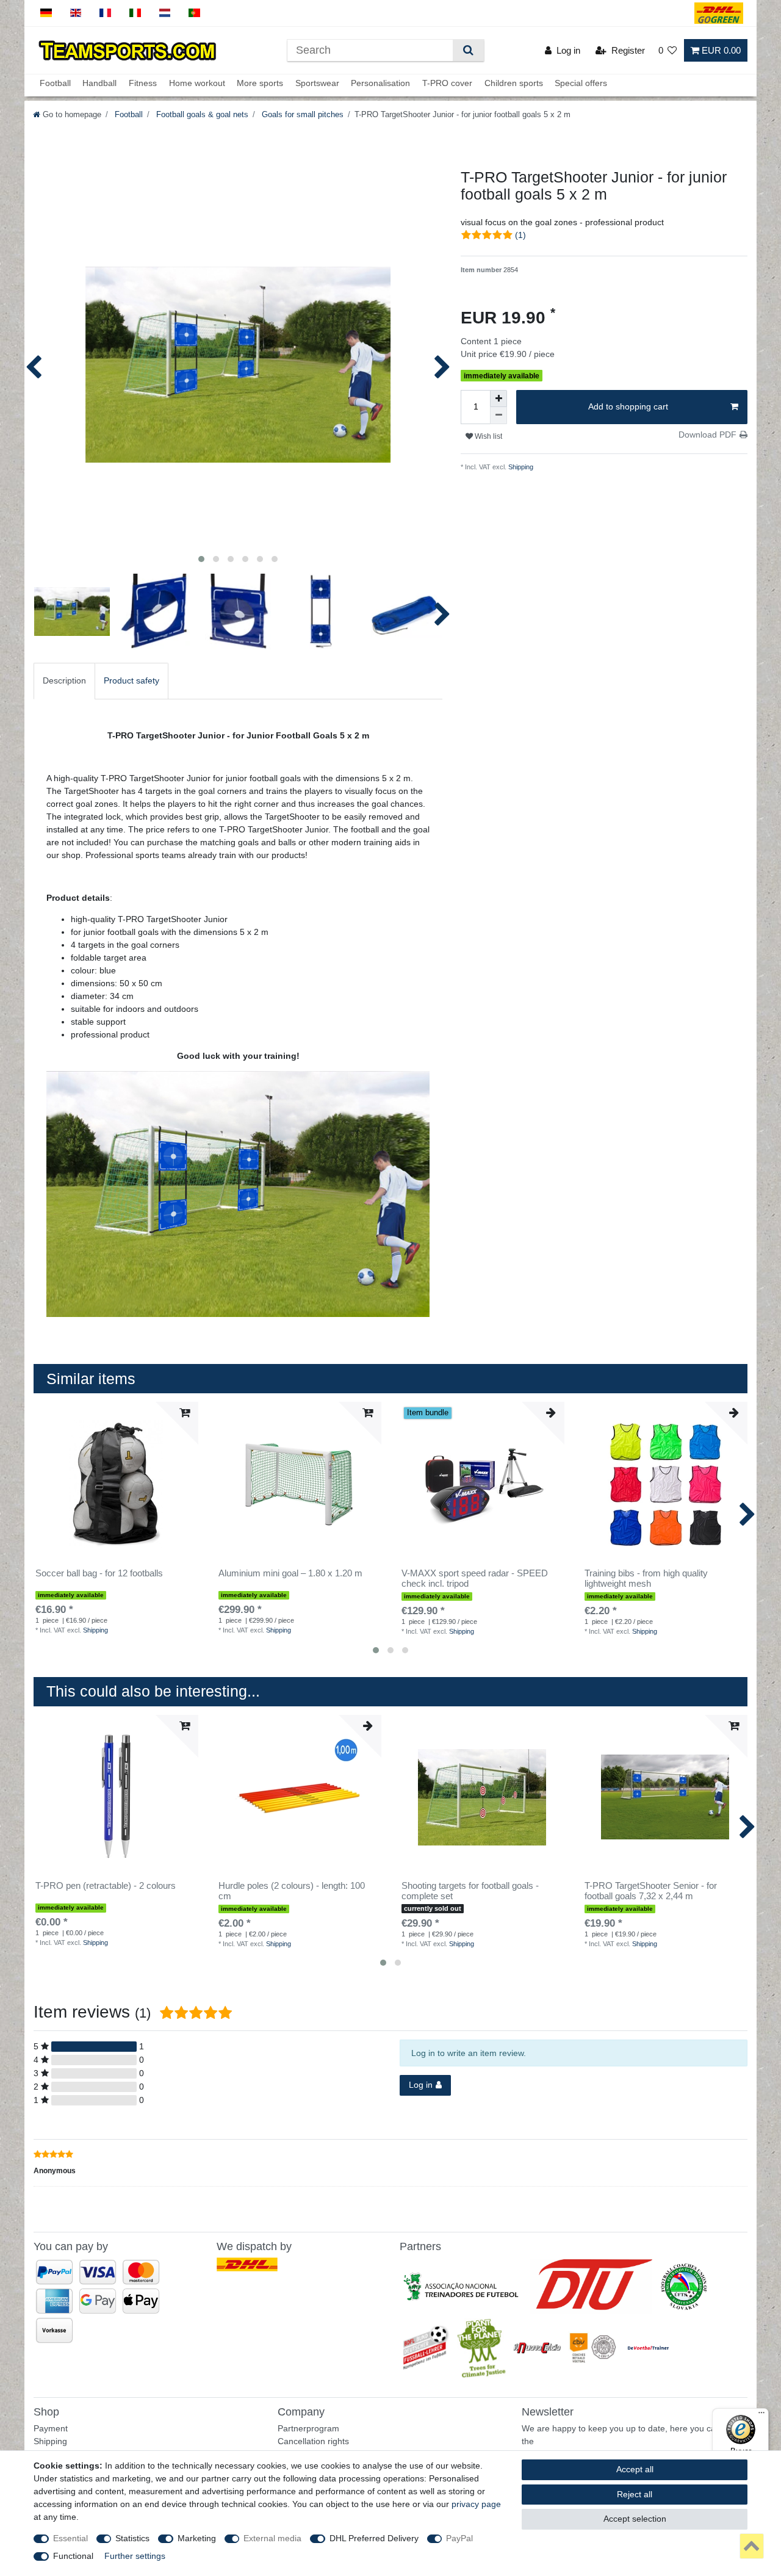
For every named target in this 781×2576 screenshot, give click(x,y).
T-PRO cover (447, 84)
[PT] (194, 13)
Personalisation (380, 84)
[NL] (165, 13)
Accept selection (635, 2519)
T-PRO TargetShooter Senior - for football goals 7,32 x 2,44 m (651, 1891)
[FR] (105, 13)
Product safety (131, 680)
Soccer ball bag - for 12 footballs (99, 1573)
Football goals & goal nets (201, 115)
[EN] (76, 13)
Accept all (635, 2469)
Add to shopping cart (628, 406)
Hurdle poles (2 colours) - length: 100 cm (292, 1891)
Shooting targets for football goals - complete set (470, 1891)
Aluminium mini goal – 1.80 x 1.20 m (290, 1573)
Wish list (488, 436)
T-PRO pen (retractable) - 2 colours (106, 1886)
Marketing (197, 2538)
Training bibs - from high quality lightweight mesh (646, 1578)
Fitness (143, 84)
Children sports (514, 84)
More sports (260, 84)
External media (272, 2538)
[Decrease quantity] (498, 416)
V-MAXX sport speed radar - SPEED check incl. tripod (475, 1578)
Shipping (520, 467)
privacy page (476, 2504)
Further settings (135, 2556)
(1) (520, 235)
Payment (51, 2428)
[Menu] (761, 2415)
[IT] (135, 13)
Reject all (635, 2494)
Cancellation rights (313, 2441)
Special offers (581, 84)
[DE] (46, 13)
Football (55, 84)
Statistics (132, 2538)
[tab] (64, 681)
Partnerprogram (308, 2428)
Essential (70, 2538)
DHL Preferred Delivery (374, 2538)
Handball (99, 84)
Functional (73, 2556)
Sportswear (317, 84)
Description (64, 680)
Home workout (197, 84)
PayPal (459, 2538)
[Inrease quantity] (498, 399)
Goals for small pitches (301, 115)
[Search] (468, 50)
